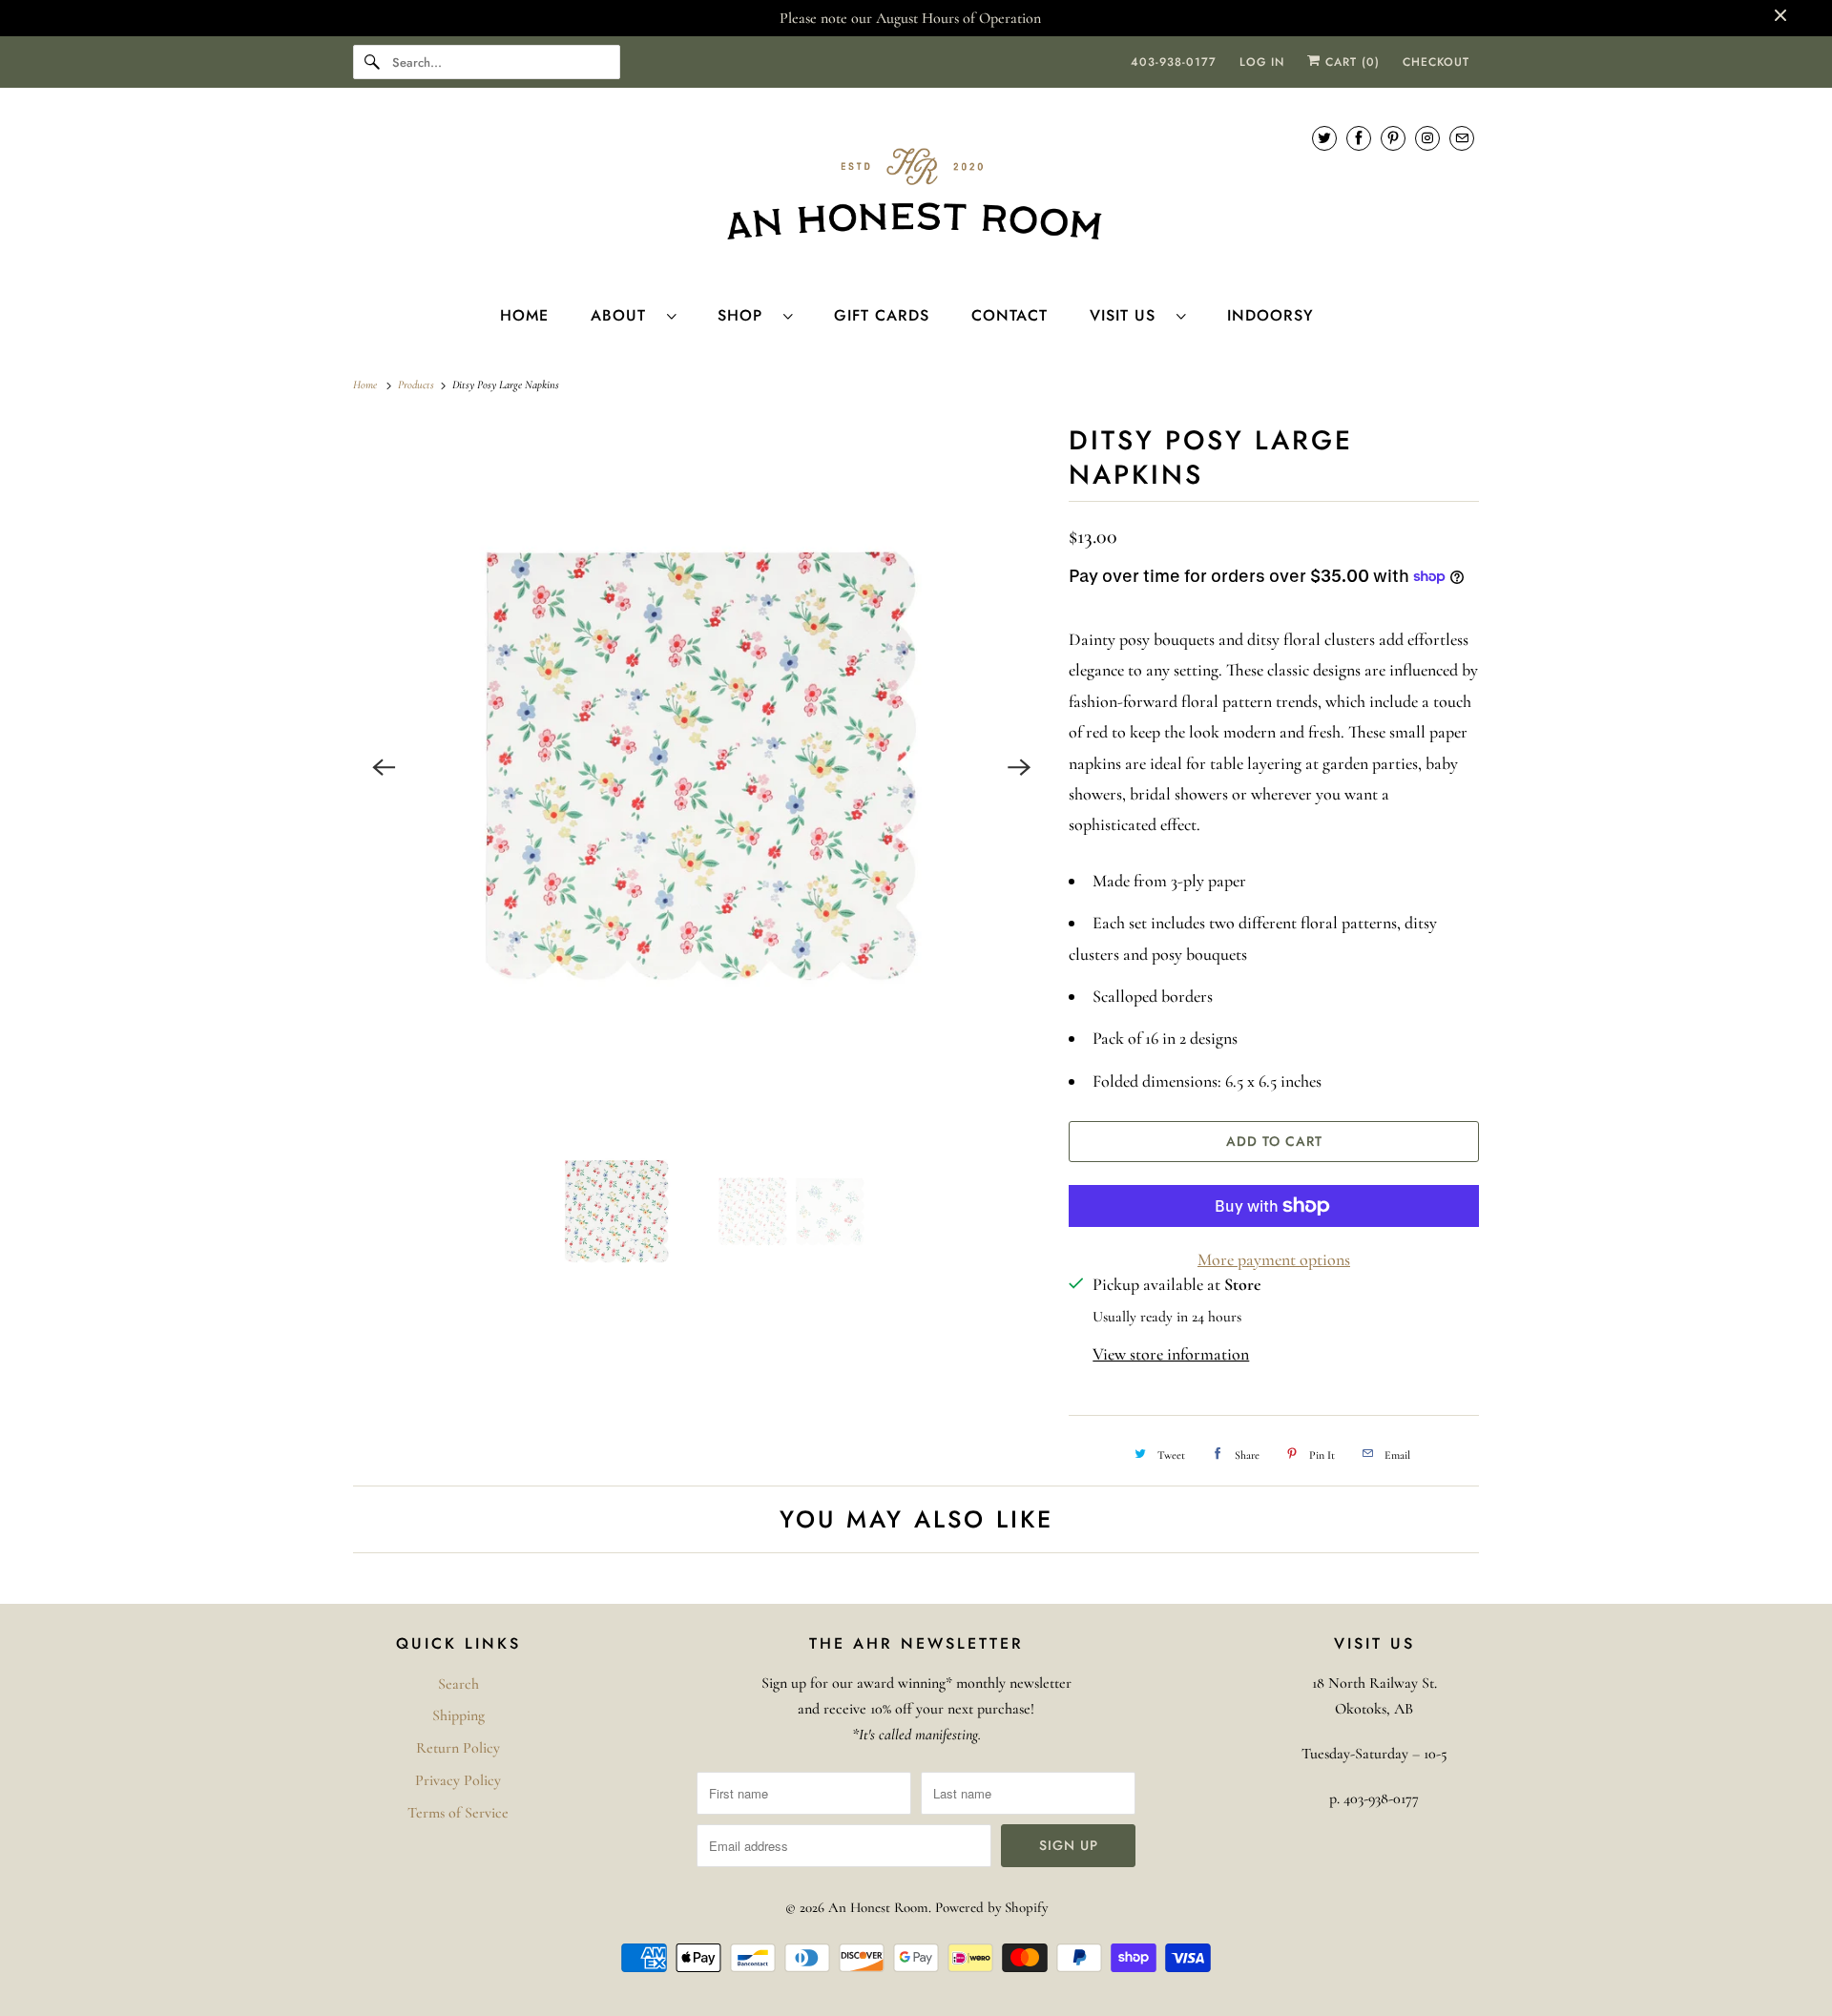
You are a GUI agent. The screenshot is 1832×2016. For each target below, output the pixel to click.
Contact (1010, 315)
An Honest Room (878, 1907)
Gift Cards (882, 315)
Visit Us (1128, 315)
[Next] (1019, 767)
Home (524, 315)
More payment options (1274, 1259)
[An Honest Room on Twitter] (1324, 138)
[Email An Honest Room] (1462, 138)
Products (417, 384)
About (624, 315)
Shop (746, 315)
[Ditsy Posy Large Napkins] (701, 767)
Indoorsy (1270, 315)
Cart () (1350, 62)
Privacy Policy (458, 1780)
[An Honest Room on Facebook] (1359, 138)
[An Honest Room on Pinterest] (1393, 138)
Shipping (458, 1715)
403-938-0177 (1174, 62)
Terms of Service (458, 1813)
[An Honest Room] (916, 194)
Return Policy (458, 1748)
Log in (1262, 62)
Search (458, 1684)
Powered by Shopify (991, 1907)
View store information (1171, 1354)
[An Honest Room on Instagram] (1427, 138)
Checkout (1436, 62)
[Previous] (384, 767)
